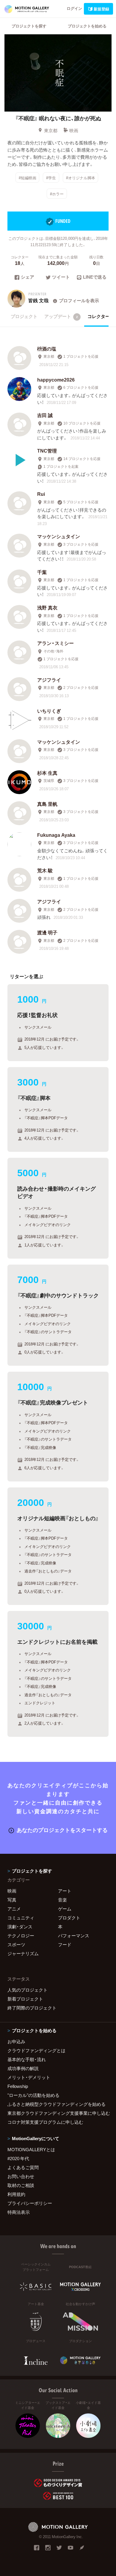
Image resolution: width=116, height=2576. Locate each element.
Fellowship (18, 2086)
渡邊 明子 (47, 932)
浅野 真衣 (47, 607)
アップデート (61, 316)
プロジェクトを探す (29, 26)
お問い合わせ (21, 2176)
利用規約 (16, 2194)
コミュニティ (21, 1918)
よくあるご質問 (23, 2167)
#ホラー (57, 194)
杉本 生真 (47, 773)
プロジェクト (24, 316)
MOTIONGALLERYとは (31, 2149)
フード (65, 1944)
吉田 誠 (45, 415)
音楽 (62, 1900)
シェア (28, 277)
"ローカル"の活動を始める (33, 2095)
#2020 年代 (18, 2158)
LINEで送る (95, 277)
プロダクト (69, 1918)
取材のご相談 (21, 2185)
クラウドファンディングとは (36, 2050)
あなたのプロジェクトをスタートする (62, 1830)
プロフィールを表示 (79, 300)
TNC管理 (47, 450)
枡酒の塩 (47, 348)
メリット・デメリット (29, 2077)
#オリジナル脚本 (81, 178)
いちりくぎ (49, 711)
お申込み (16, 2041)
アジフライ (49, 680)
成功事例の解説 (23, 2068)
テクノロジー (21, 1936)
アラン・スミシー (55, 643)
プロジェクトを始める (87, 26)
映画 (74, 130)
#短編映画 (28, 178)
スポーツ (16, 1944)
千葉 (42, 572)
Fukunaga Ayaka (56, 835)
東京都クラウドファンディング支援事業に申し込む (58, 2113)
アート (65, 1891)
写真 (12, 1900)
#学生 (51, 178)
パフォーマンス (74, 1936)
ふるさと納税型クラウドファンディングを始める (57, 2104)
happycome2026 (56, 379)
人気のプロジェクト (28, 1990)
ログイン (74, 8)
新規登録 (101, 9)
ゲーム (65, 1909)
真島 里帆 (47, 804)
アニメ (14, 1909)
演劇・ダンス (20, 1927)
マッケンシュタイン (59, 536)
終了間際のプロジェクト (32, 2008)
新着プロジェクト (25, 1999)
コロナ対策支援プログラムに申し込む (45, 2122)
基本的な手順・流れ (27, 2059)
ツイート (61, 277)
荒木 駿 (45, 870)
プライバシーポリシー (30, 2203)
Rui (41, 494)
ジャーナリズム (23, 1953)
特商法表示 (19, 2212)
